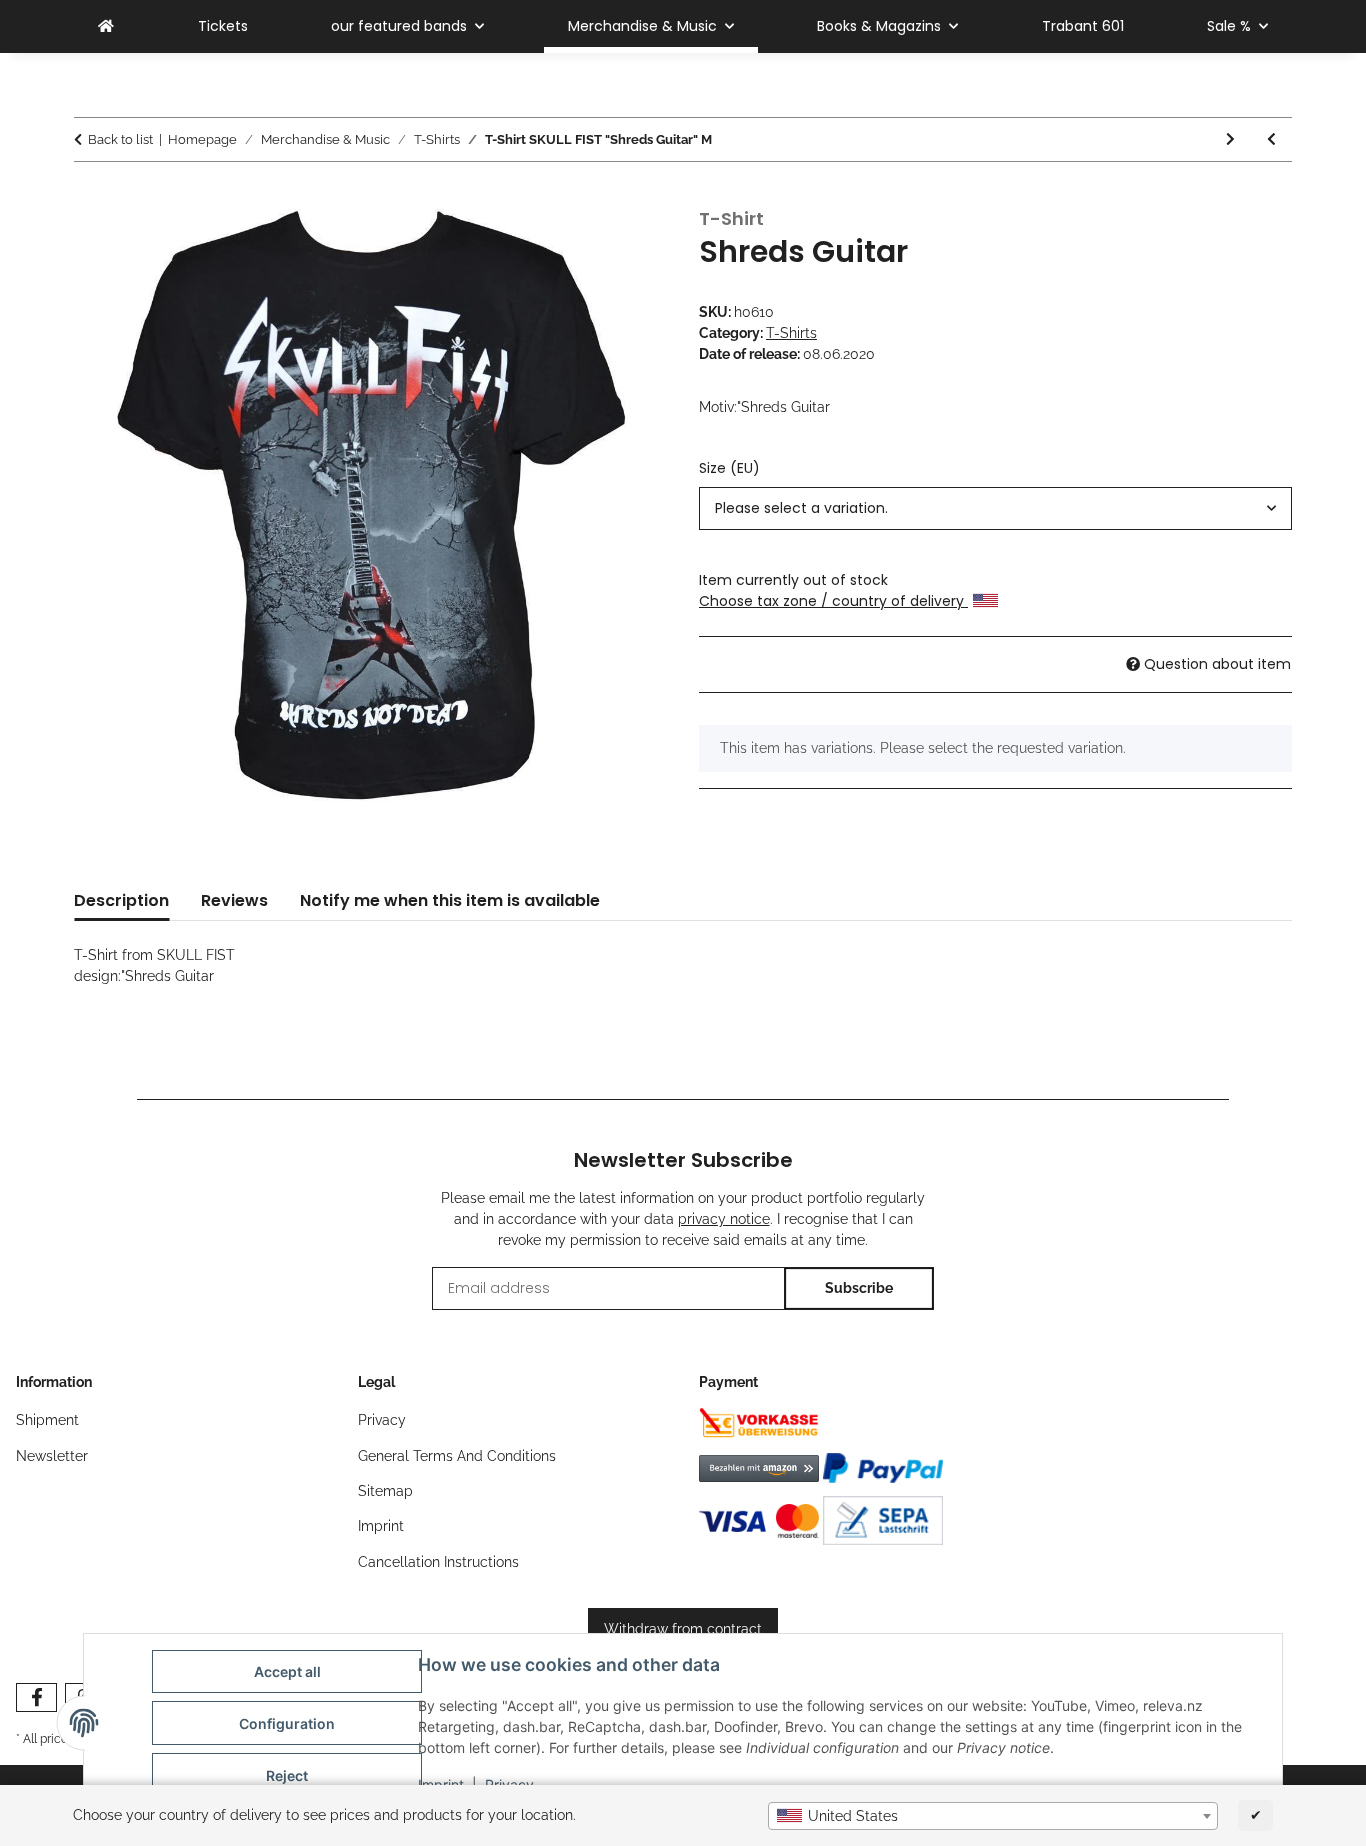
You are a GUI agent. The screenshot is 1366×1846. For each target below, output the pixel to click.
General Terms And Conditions (457, 1456)
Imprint (381, 1526)
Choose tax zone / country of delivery (833, 601)
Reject (287, 1775)
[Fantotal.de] (106, 26)
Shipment (47, 1420)
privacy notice (724, 1219)
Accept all (287, 1671)
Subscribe (859, 1288)
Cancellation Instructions (438, 1562)
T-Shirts (791, 333)
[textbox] (993, 1816)
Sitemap (385, 1491)
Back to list (120, 139)
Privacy (382, 1420)
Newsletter (52, 1456)
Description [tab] (121, 900)
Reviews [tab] (234, 900)
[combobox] (993, 1816)
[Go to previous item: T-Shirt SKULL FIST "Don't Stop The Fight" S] (1271, 139)
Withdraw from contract (683, 1629)
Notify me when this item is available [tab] (450, 900)
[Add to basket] (90, 197)
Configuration (287, 1723)
